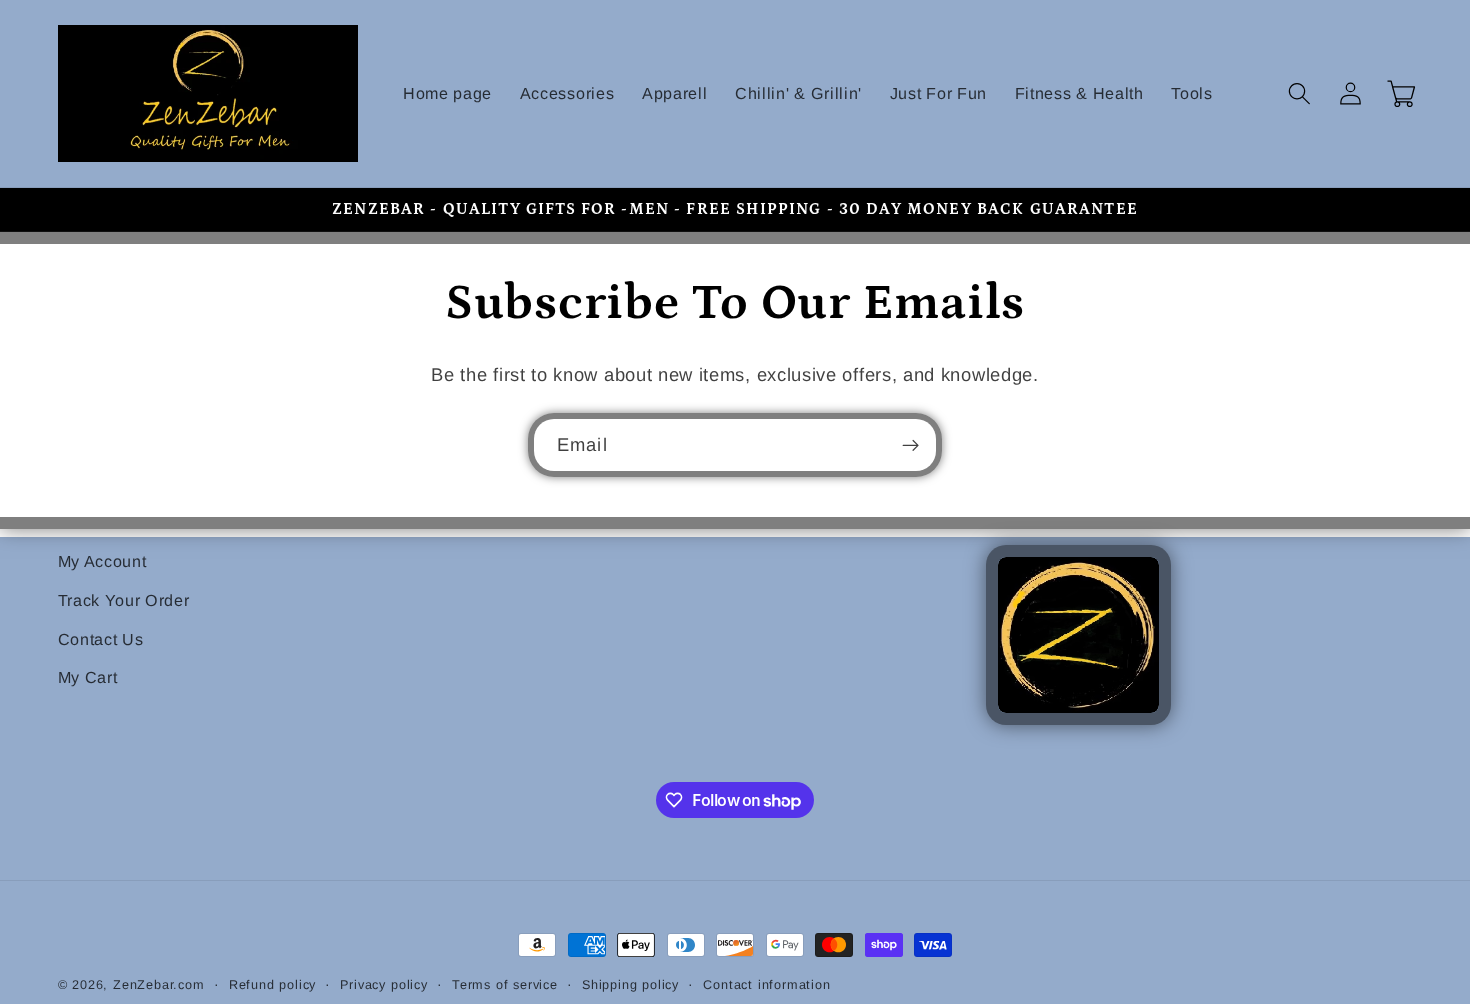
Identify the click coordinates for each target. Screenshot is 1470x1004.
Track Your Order (124, 600)
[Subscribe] (910, 445)
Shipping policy (630, 985)
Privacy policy (383, 985)
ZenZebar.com (159, 985)
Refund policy (272, 985)
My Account (102, 561)
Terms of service (505, 985)
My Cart (88, 677)
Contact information (766, 985)
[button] (1300, 93)
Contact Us (101, 639)
